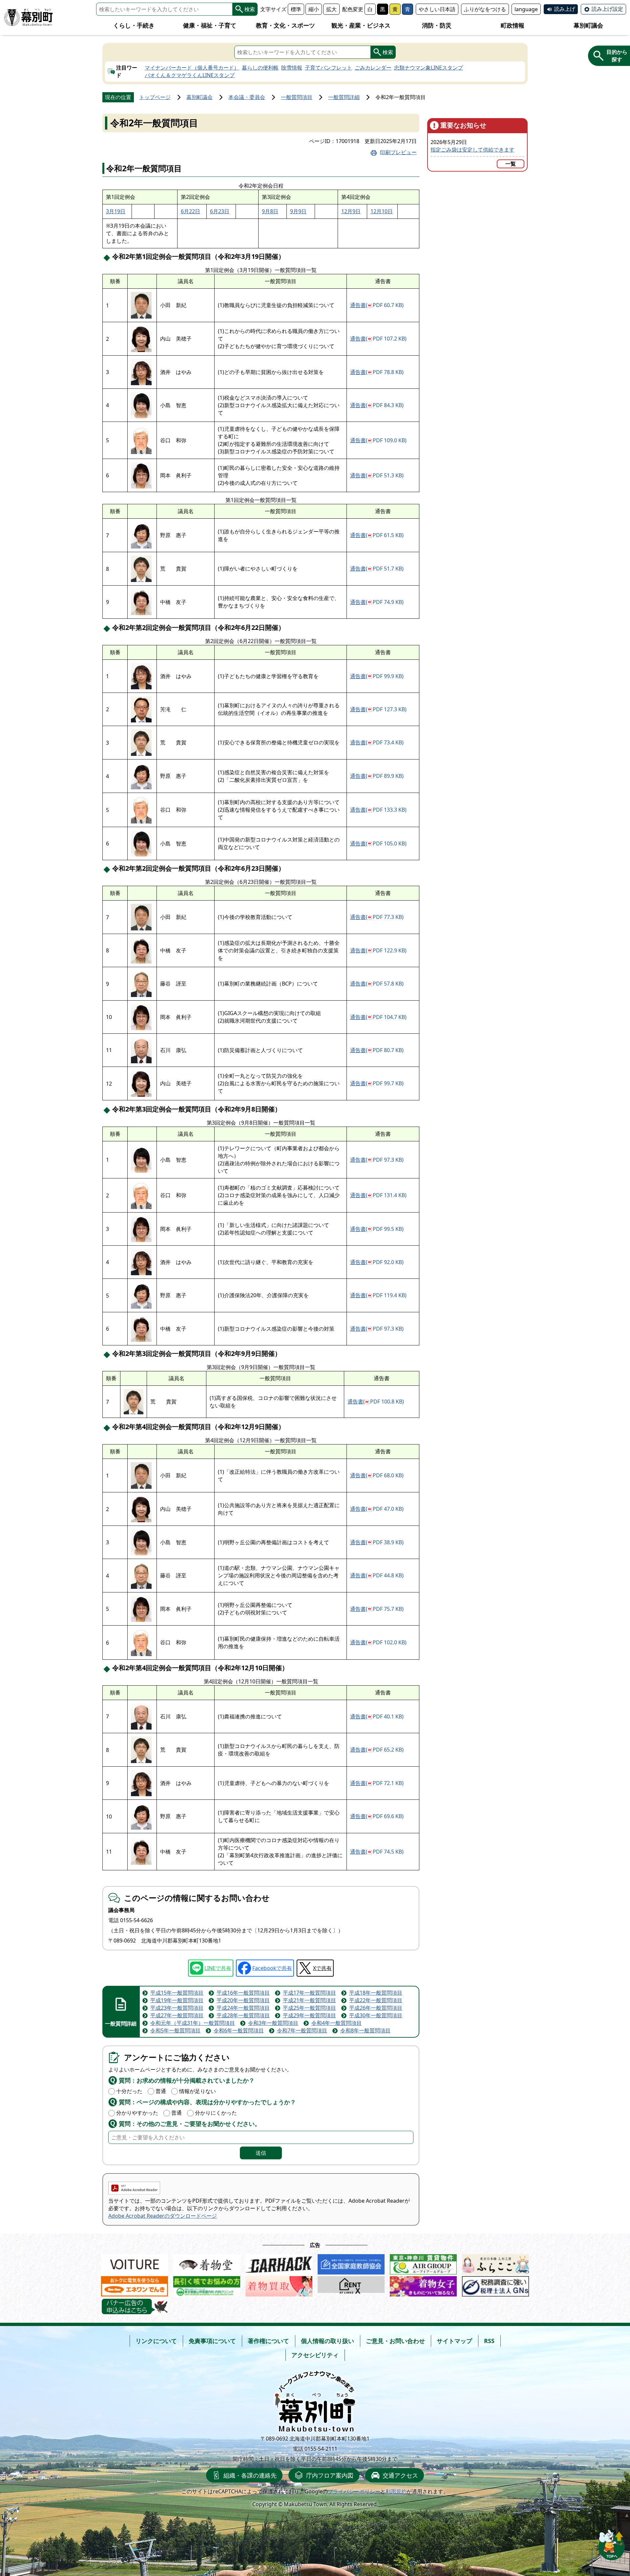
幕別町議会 (199, 97)
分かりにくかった (216, 2113)
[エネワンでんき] (135, 2285)
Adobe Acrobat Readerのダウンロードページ (163, 2216)
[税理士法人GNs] (495, 2285)
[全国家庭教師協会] (351, 2263)
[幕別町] (29, 18)
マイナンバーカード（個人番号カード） (192, 68)
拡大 (331, 9)
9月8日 (270, 211)
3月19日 (116, 211)
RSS (489, 2341)
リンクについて (156, 2341)
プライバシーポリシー (354, 2491)
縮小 (314, 9)
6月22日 (190, 211)
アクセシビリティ (315, 2355)
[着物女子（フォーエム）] (423, 2285)
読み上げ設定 (607, 9)
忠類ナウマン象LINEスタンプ (429, 68)
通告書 (377, 305)
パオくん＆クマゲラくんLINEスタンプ (190, 75)
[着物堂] (207, 2263)
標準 (296, 9)
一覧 (511, 164)
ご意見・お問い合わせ (395, 2341)
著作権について (268, 2341)
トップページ (155, 97)
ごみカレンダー (373, 68)
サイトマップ (454, 2341)
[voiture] (135, 2263)
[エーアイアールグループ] (423, 2263)
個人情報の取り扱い (327, 2341)
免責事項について (212, 2341)
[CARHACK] (279, 2263)
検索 (250, 9)
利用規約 (396, 2491)
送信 (261, 2153)
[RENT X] (351, 2285)
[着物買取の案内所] (279, 2285)
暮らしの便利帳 (260, 68)
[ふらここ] (495, 2263)
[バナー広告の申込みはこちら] (135, 2306)
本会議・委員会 (247, 97)
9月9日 (298, 211)
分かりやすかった (137, 2113)
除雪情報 (292, 68)
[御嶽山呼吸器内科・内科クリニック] (207, 2285)
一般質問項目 (297, 97)
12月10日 (382, 211)
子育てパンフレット (328, 68)
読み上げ (565, 9)
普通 (161, 2091)
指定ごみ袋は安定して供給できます (472, 150)
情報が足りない (198, 2091)
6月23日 (220, 211)
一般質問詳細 (344, 97)
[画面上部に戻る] (612, 2543)
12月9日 (351, 211)
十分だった (129, 2091)
